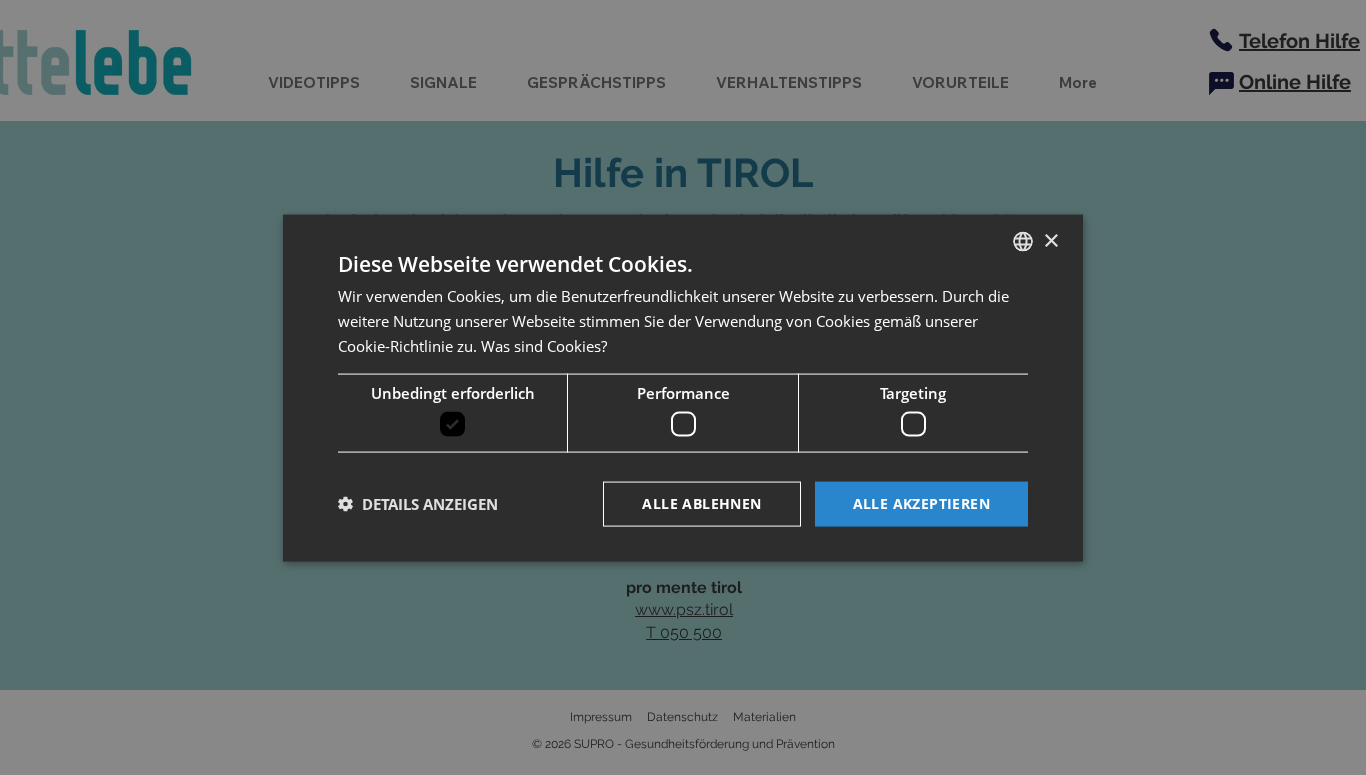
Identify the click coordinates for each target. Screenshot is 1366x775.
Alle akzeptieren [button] (921, 502)
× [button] (1050, 240)
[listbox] (1023, 241)
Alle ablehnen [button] (701, 502)
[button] (418, 504)
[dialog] (683, 387)
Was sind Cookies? (544, 345)
